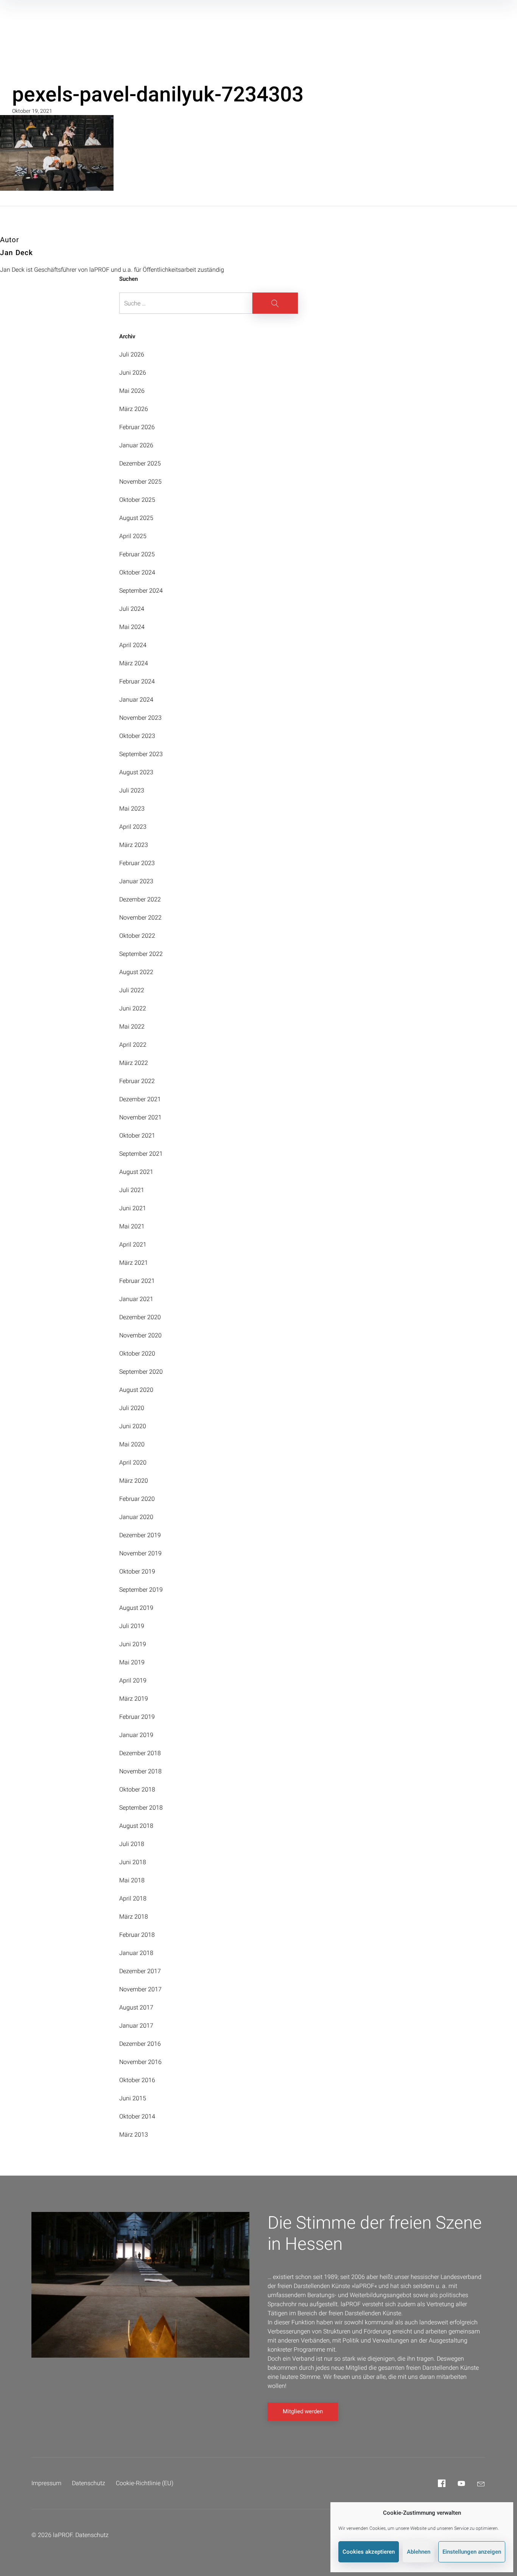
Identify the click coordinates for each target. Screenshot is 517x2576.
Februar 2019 (137, 1717)
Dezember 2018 (140, 1753)
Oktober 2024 (137, 572)
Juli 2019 (132, 1626)
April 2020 (133, 1462)
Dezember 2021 (140, 1099)
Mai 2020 (132, 1444)
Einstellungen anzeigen (472, 2552)
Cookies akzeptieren (369, 2552)
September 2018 (141, 1808)
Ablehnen (419, 2552)
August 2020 (136, 1390)
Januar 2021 (136, 1299)
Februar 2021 (137, 1281)
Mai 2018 (132, 1880)
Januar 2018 (136, 1953)
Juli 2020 (132, 1408)
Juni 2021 (133, 1208)
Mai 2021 (132, 1226)
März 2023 (134, 845)
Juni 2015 (133, 2098)
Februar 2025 (137, 554)
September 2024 (141, 591)
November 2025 (140, 482)
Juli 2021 (132, 1190)
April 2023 (133, 827)
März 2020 (134, 1481)
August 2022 (136, 972)
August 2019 (136, 1608)
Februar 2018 (137, 1935)
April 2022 (133, 1045)
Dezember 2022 (140, 899)
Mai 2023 (132, 809)
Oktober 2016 (137, 2080)
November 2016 (140, 2062)
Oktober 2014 (137, 2116)
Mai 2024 (132, 627)
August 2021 (136, 1172)
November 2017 (140, 1989)
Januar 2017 (136, 2026)
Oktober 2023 (137, 736)
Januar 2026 (136, 445)
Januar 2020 (136, 1517)
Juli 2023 (132, 790)
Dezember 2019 (140, 1535)
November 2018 (140, 1771)
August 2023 (136, 772)
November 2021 (140, 1117)
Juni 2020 (133, 1426)
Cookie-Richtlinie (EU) (145, 2483)
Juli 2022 (132, 990)
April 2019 (133, 1680)
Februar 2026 (137, 427)
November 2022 (140, 918)
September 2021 (141, 1154)
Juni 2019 (133, 1644)
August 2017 (136, 2007)
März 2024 (134, 663)
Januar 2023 (136, 881)
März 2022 (134, 1063)
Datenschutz (89, 2483)
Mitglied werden (303, 2411)
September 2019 (141, 1590)
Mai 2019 (132, 1662)
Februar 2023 (137, 863)
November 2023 (140, 718)
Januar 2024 (136, 700)
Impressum (46, 2483)
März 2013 (134, 2135)
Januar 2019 (136, 1735)
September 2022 (141, 954)
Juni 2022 (133, 1008)
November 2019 (140, 1553)
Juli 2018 (132, 1844)
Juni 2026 (133, 373)
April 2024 (133, 645)
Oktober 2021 (137, 1135)
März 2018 (134, 1917)
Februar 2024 (137, 681)
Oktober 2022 (137, 936)
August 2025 (136, 518)
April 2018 (133, 1898)
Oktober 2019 (137, 1571)
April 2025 (133, 536)
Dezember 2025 (140, 463)
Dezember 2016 (140, 2044)
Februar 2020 (137, 1499)
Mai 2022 (132, 1027)
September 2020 (141, 1372)
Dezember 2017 (140, 1971)
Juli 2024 (132, 609)
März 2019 (134, 1699)
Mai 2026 (132, 391)
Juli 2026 (132, 354)
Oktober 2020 (137, 1353)
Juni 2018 (133, 1862)
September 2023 (141, 754)
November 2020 (140, 1335)
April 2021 (133, 1244)
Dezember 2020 (140, 1317)
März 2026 (134, 409)
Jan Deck (16, 253)
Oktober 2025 (137, 500)
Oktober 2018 (137, 1789)
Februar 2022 (137, 1081)
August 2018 (136, 1826)
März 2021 (134, 1263)
